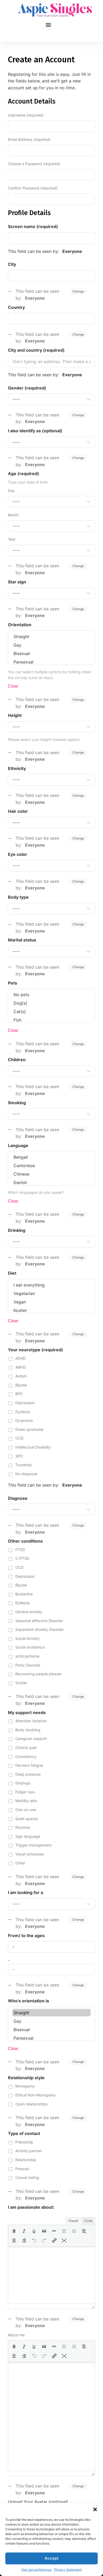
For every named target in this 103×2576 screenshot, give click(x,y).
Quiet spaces (27, 1819)
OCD (19, 1438)
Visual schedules (30, 1854)
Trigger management (33, 1845)
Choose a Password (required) (34, 164)
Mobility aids (26, 1801)
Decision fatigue (29, 1765)
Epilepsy (23, 1603)
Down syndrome (29, 1429)
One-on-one (26, 1810)
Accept (52, 2558)
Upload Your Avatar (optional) (38, 2502)
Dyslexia (23, 1412)
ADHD (20, 1358)
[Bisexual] (51, 653)
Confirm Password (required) (33, 188)
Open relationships (31, 2104)
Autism (21, 1376)
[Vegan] (51, 1302)
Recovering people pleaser (38, 1674)
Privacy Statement (68, 2570)
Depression (25, 1403)
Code (88, 2221)
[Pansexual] (51, 662)
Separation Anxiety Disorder (39, 1629)
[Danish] (51, 1182)
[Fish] (51, 1020)
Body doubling (28, 1730)
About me (16, 2335)
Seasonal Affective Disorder (39, 1621)
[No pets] (51, 995)
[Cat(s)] (51, 1011)
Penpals (22, 2169)
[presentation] (14, 2231)
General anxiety (29, 1612)
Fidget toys (25, 1792)
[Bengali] (51, 1157)
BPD (19, 1394)
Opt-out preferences (36, 2570)
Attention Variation (31, 1721)
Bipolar (21, 1385)
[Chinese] (51, 1174)
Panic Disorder (28, 1665)
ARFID (21, 1367)
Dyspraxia (24, 1420)
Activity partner (29, 2151)
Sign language (28, 1836)
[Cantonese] (51, 1166)
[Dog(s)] (51, 1003)
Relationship (26, 2160)
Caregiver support (31, 1739)
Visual (73, 2221)
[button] (95, 2509)
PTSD (20, 1550)
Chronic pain (26, 1747)
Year (12, 539)
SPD (19, 1456)
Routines (23, 1827)
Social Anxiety (27, 1638)
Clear (13, 686)
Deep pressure (28, 1774)
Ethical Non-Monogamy (36, 2095)
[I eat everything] (51, 1285)
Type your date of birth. (28, 482)
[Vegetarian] (51, 1293)
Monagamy (25, 2086)
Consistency (26, 1756)
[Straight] (51, 637)
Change (78, 291)
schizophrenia (27, 1656)
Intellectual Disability (33, 1447)
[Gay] (51, 645)
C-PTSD (22, 1558)
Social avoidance (30, 1647)
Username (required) (26, 115)
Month (13, 515)
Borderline (24, 1594)
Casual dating (27, 2177)
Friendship (24, 2142)
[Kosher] (51, 1310)
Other (20, 1863)
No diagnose (26, 1474)
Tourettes (24, 1465)
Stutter (21, 1683)
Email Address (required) (29, 139)
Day (11, 491)
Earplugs (23, 1783)
